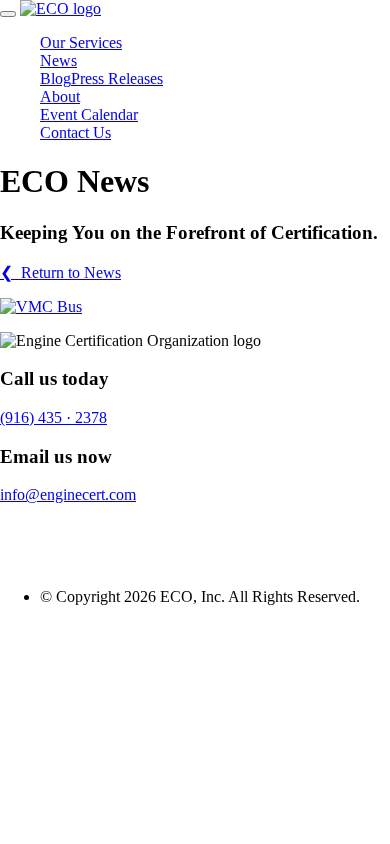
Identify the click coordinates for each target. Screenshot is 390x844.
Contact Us (75, 132)
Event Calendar (89, 114)
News (58, 60)
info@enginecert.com (68, 494)
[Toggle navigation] (8, 14)
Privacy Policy (46, 528)
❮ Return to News (60, 272)
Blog (55, 78)
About (60, 96)
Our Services (81, 42)
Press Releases (117, 78)
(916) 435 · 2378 (53, 417)
